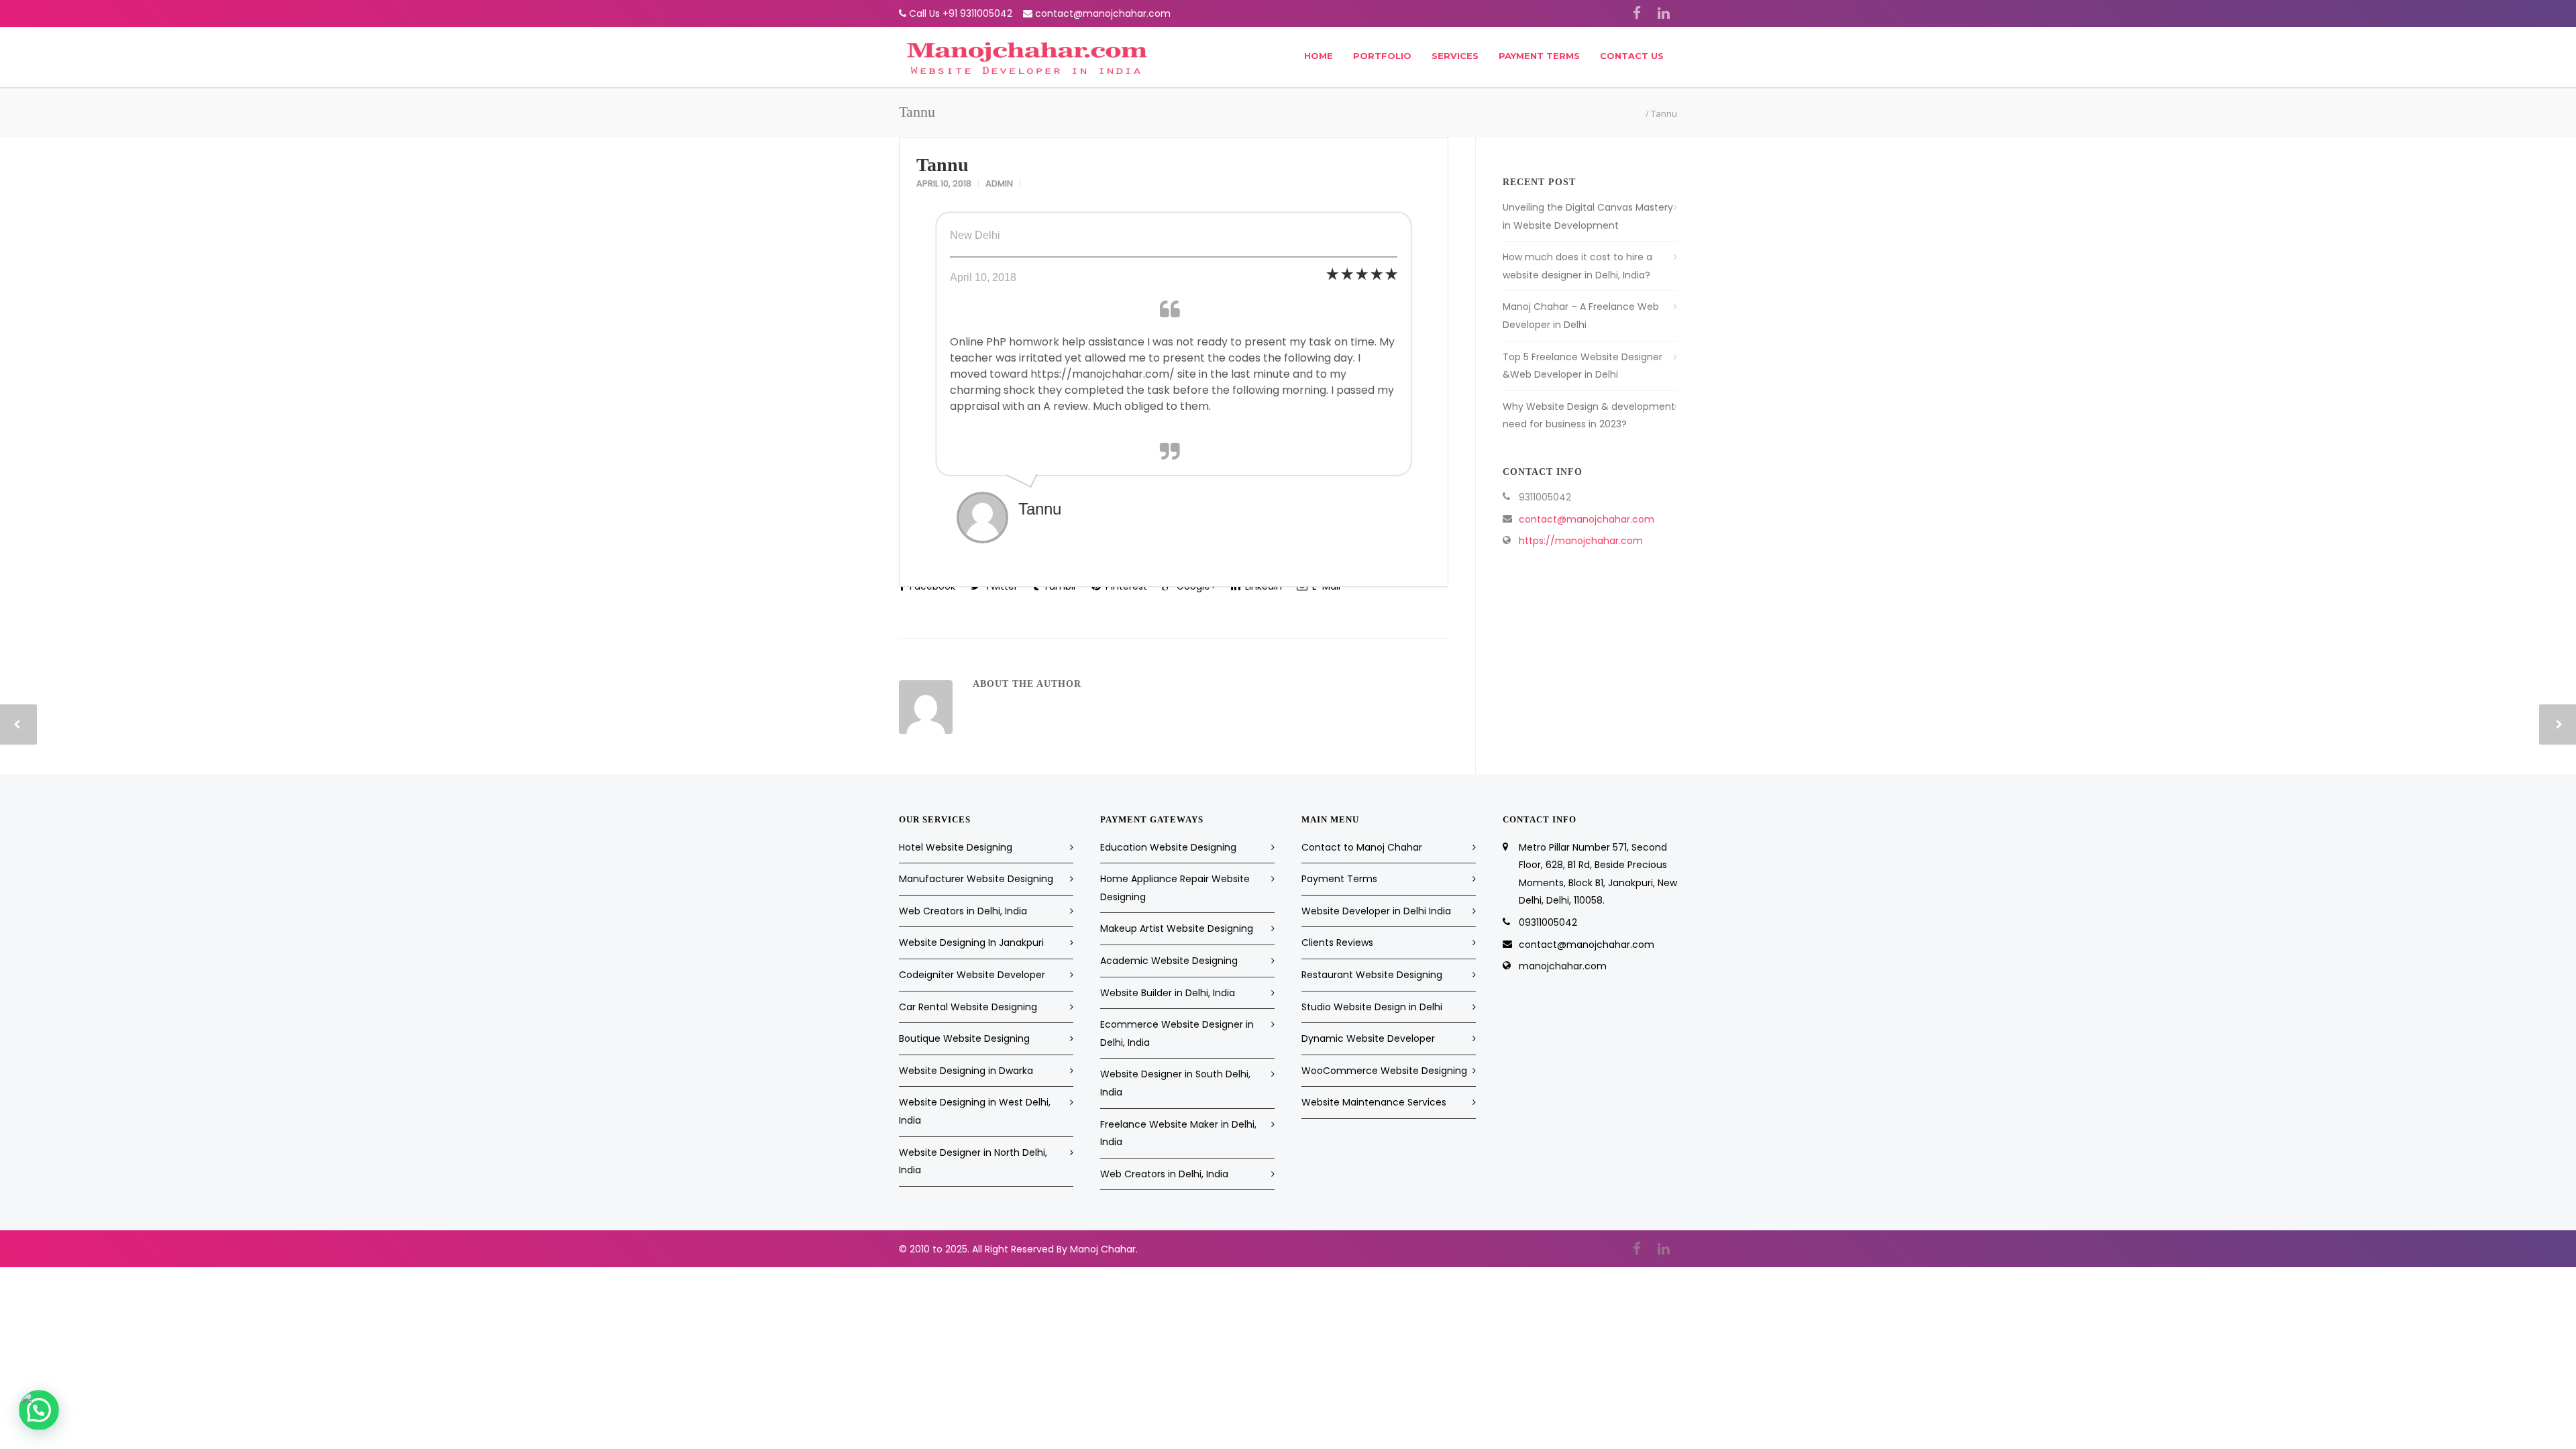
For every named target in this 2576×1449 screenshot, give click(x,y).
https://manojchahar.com (1581, 541)
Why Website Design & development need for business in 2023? (1589, 416)
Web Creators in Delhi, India (963, 911)
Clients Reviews (1337, 943)
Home (1319, 56)
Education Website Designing (1168, 847)
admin (999, 183)
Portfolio (1382, 56)
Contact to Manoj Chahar (1362, 847)
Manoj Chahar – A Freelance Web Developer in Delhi (1581, 316)
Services (1455, 56)
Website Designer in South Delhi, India (1175, 1083)
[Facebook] (1637, 13)
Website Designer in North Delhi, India (973, 1162)
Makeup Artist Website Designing (1177, 928)
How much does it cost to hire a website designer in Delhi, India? (1577, 266)
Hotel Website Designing (956, 847)
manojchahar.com (1563, 966)
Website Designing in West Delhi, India (975, 1111)
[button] (39, 1410)
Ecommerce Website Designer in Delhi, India (1177, 1033)
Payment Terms (1539, 56)
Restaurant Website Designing (1372, 975)
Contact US (1632, 56)
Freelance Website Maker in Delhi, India (1178, 1133)
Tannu (943, 165)
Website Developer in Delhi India (1376, 911)
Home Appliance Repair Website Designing (1175, 888)
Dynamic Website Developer (1368, 1038)
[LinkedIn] (1664, 13)
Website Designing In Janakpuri (971, 943)
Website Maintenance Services (1374, 1102)
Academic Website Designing (1169, 961)
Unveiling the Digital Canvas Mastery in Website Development (1588, 216)
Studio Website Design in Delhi (1372, 1007)
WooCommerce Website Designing (1384, 1071)
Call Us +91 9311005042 (961, 13)
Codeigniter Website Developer (972, 975)
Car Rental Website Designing (968, 1007)
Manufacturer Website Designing (976, 879)
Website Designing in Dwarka (966, 1071)
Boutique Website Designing (964, 1038)
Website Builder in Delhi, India (1168, 993)
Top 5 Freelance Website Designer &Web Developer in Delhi (1582, 366)
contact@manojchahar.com (1103, 13)
